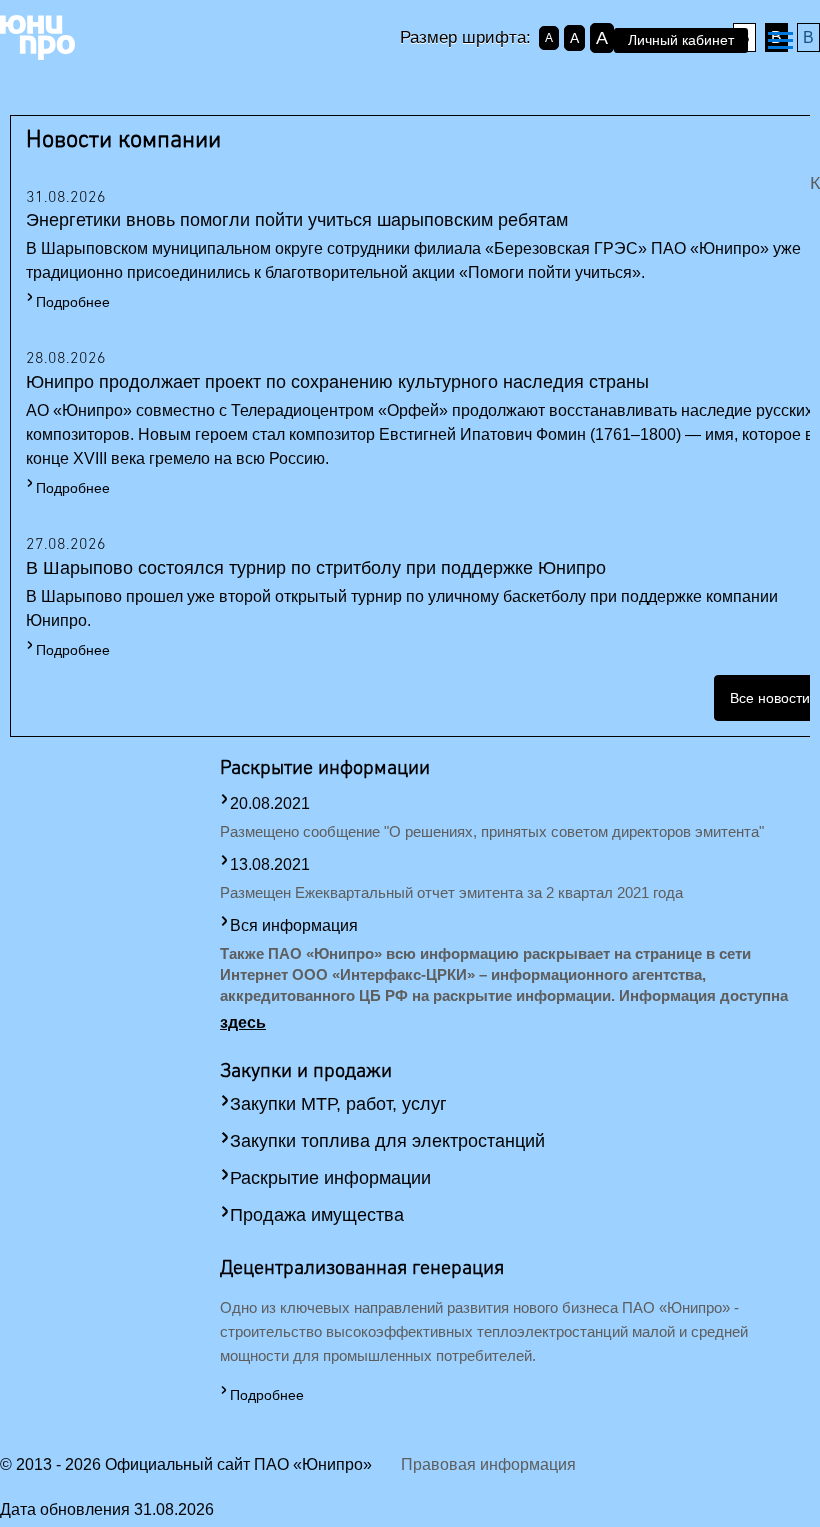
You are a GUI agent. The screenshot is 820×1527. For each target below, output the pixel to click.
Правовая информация (488, 1464)
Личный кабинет (681, 40)
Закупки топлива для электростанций (387, 1141)
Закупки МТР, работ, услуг (338, 1104)
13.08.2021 (270, 864)
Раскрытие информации (330, 1178)
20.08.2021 (270, 803)
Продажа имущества (317, 1215)
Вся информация (294, 925)
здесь (243, 1022)
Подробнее (73, 302)
